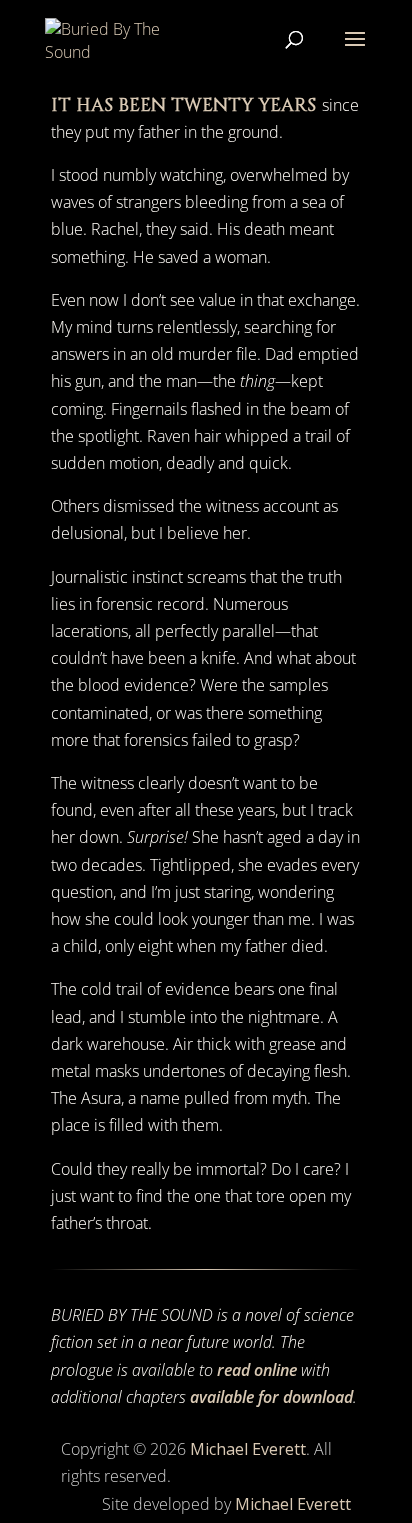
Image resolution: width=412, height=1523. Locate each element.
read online (257, 1370)
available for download (271, 1397)
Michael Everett (248, 1449)
